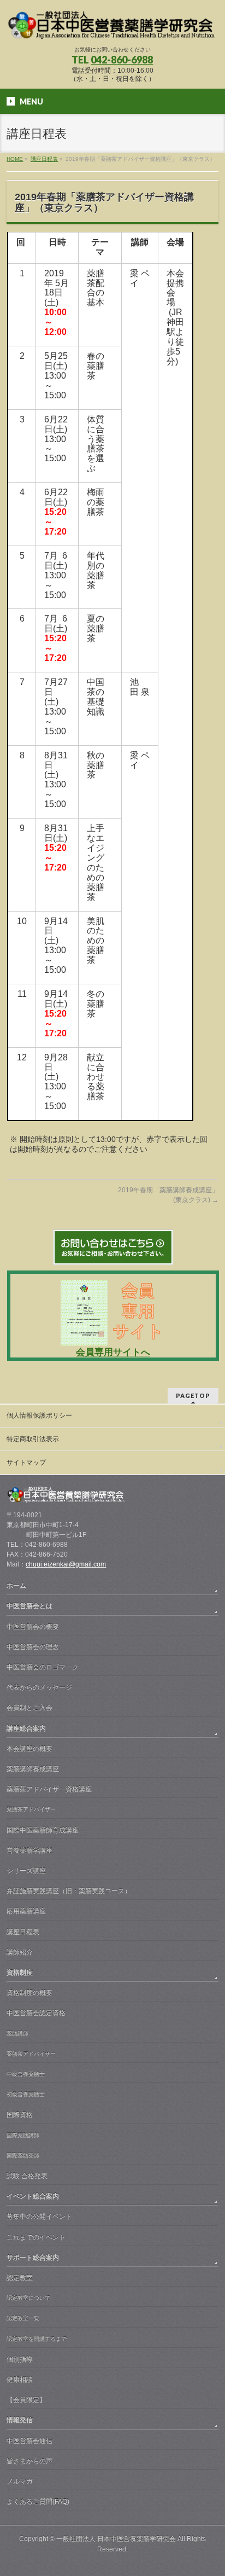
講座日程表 (23, 1932)
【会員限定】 (26, 2400)
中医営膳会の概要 (33, 1627)
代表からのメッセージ (39, 1687)
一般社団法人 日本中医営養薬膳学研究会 (116, 2539)
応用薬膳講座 (26, 1911)
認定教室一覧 (23, 2318)
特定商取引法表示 (33, 1439)
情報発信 (20, 2420)
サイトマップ (26, 1463)
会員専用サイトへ (113, 1352)
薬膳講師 (17, 2033)
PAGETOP (193, 1396)
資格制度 (20, 1972)
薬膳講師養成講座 (33, 1769)
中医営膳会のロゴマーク (43, 1667)
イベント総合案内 (33, 2196)
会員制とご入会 (29, 1708)
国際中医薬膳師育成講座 (43, 1830)
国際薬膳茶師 (23, 2156)
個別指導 (20, 2359)
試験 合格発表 (27, 2176)
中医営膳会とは (29, 1606)
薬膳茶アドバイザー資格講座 (49, 1789)
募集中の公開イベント (39, 2217)
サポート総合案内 (33, 2258)
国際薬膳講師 (23, 2135)
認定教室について (28, 2298)
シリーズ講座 (26, 1871)
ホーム (16, 1586)
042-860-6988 (122, 60)
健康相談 (20, 2380)
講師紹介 (20, 1952)
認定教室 (20, 2278)
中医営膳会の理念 (33, 1647)
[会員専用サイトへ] (113, 1342)
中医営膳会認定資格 (36, 2013)
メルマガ (20, 2481)
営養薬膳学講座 (29, 1850)
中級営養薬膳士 (26, 2074)
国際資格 (20, 2115)
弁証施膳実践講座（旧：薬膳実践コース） (69, 1891)
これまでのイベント (36, 2237)
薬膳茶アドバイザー (31, 1809)
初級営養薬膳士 (26, 2094)
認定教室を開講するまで (37, 2339)
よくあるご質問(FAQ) (38, 2502)
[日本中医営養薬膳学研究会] (112, 28)
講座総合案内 (26, 1728)
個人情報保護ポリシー (39, 1415)
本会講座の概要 (29, 1749)
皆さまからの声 (29, 2461)
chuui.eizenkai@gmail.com (66, 1564)
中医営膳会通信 (29, 2441)
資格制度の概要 (29, 1993)
